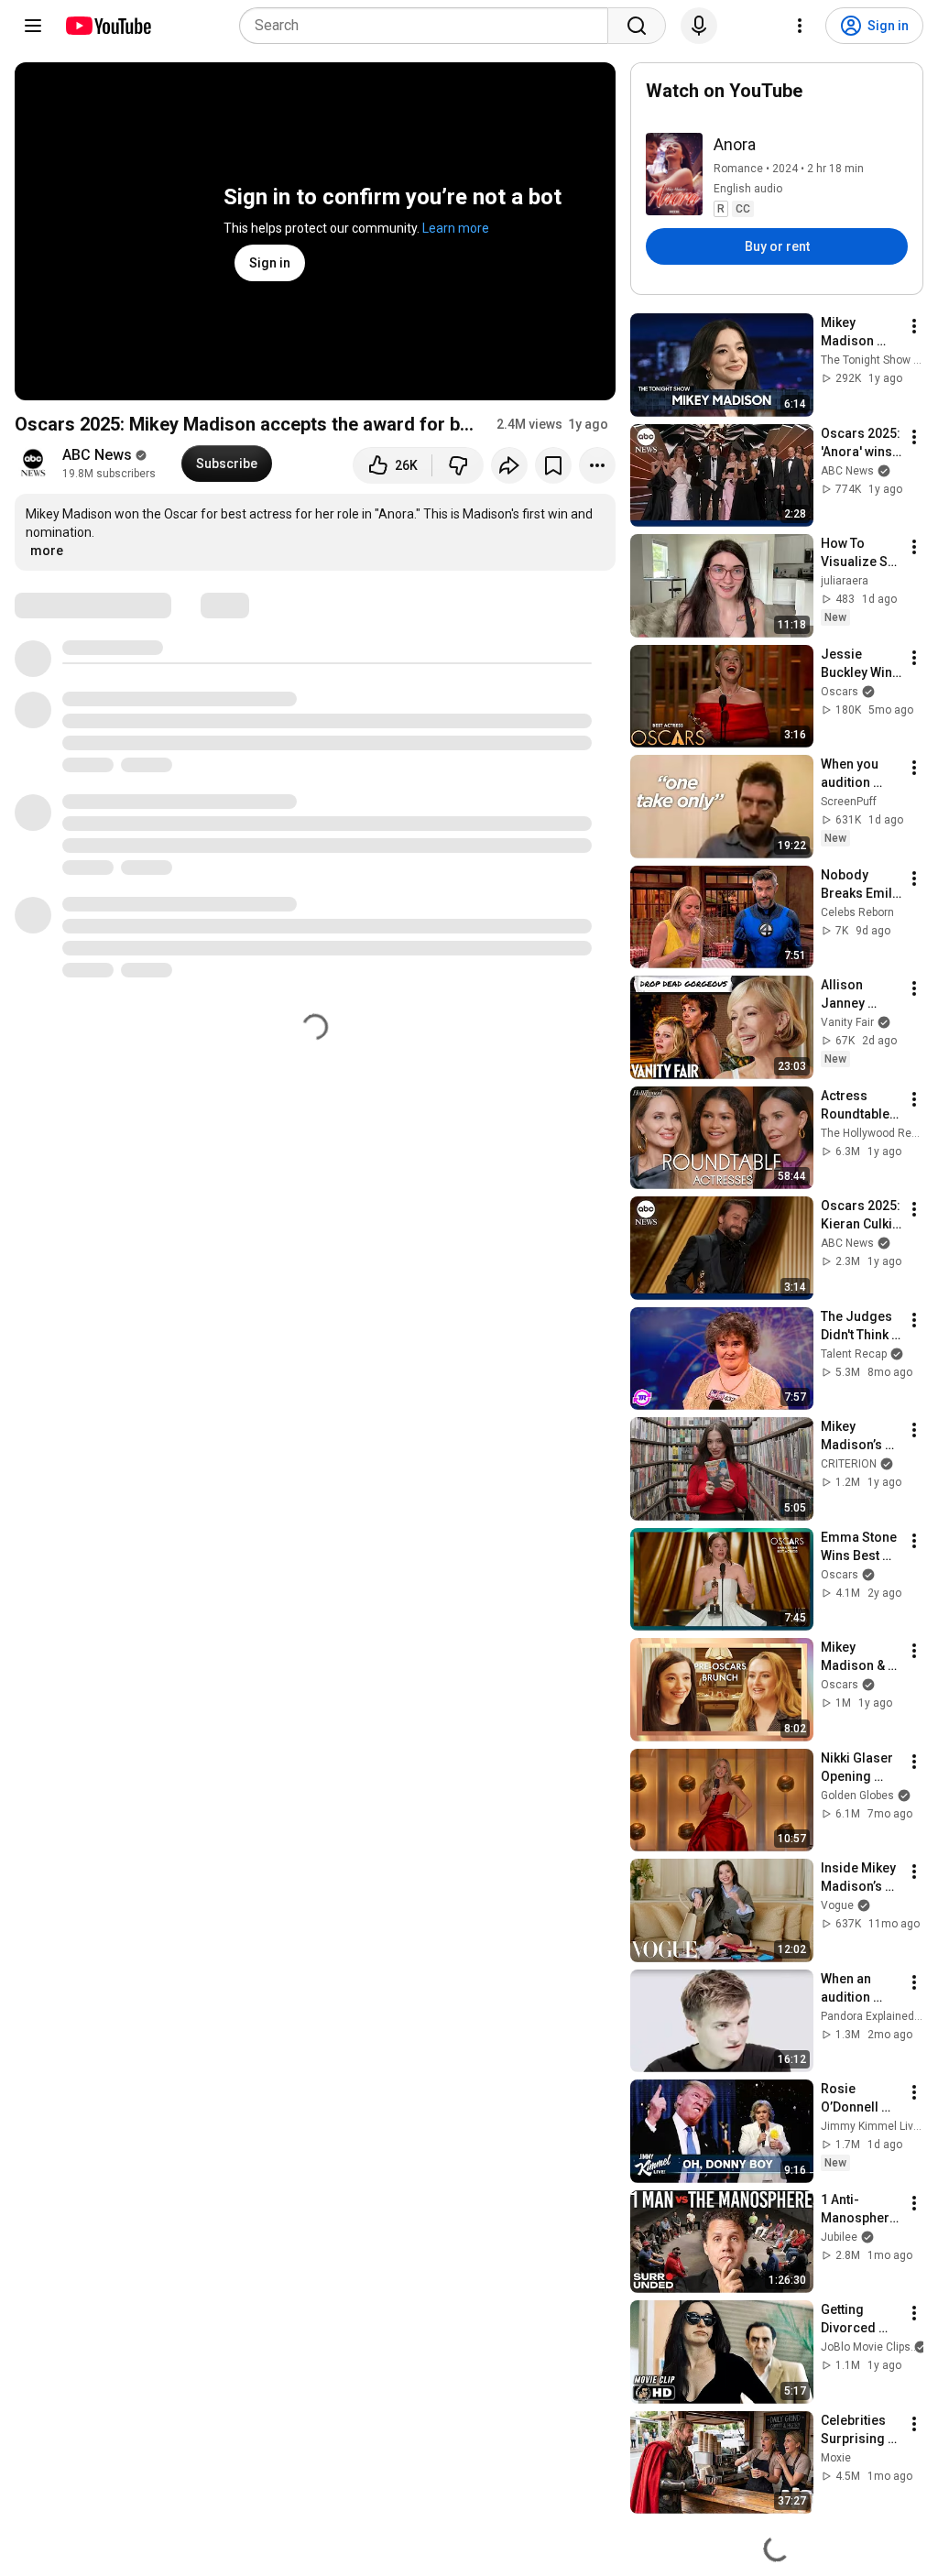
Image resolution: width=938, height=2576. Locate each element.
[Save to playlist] (553, 465)
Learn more (456, 228)
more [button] (47, 551)
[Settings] (800, 26)
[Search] (637, 26)
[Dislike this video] (458, 465)
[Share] (509, 465)
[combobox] (429, 26)
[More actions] (597, 465)
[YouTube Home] (108, 26)
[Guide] (33, 26)
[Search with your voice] (699, 26)
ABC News (97, 455)
